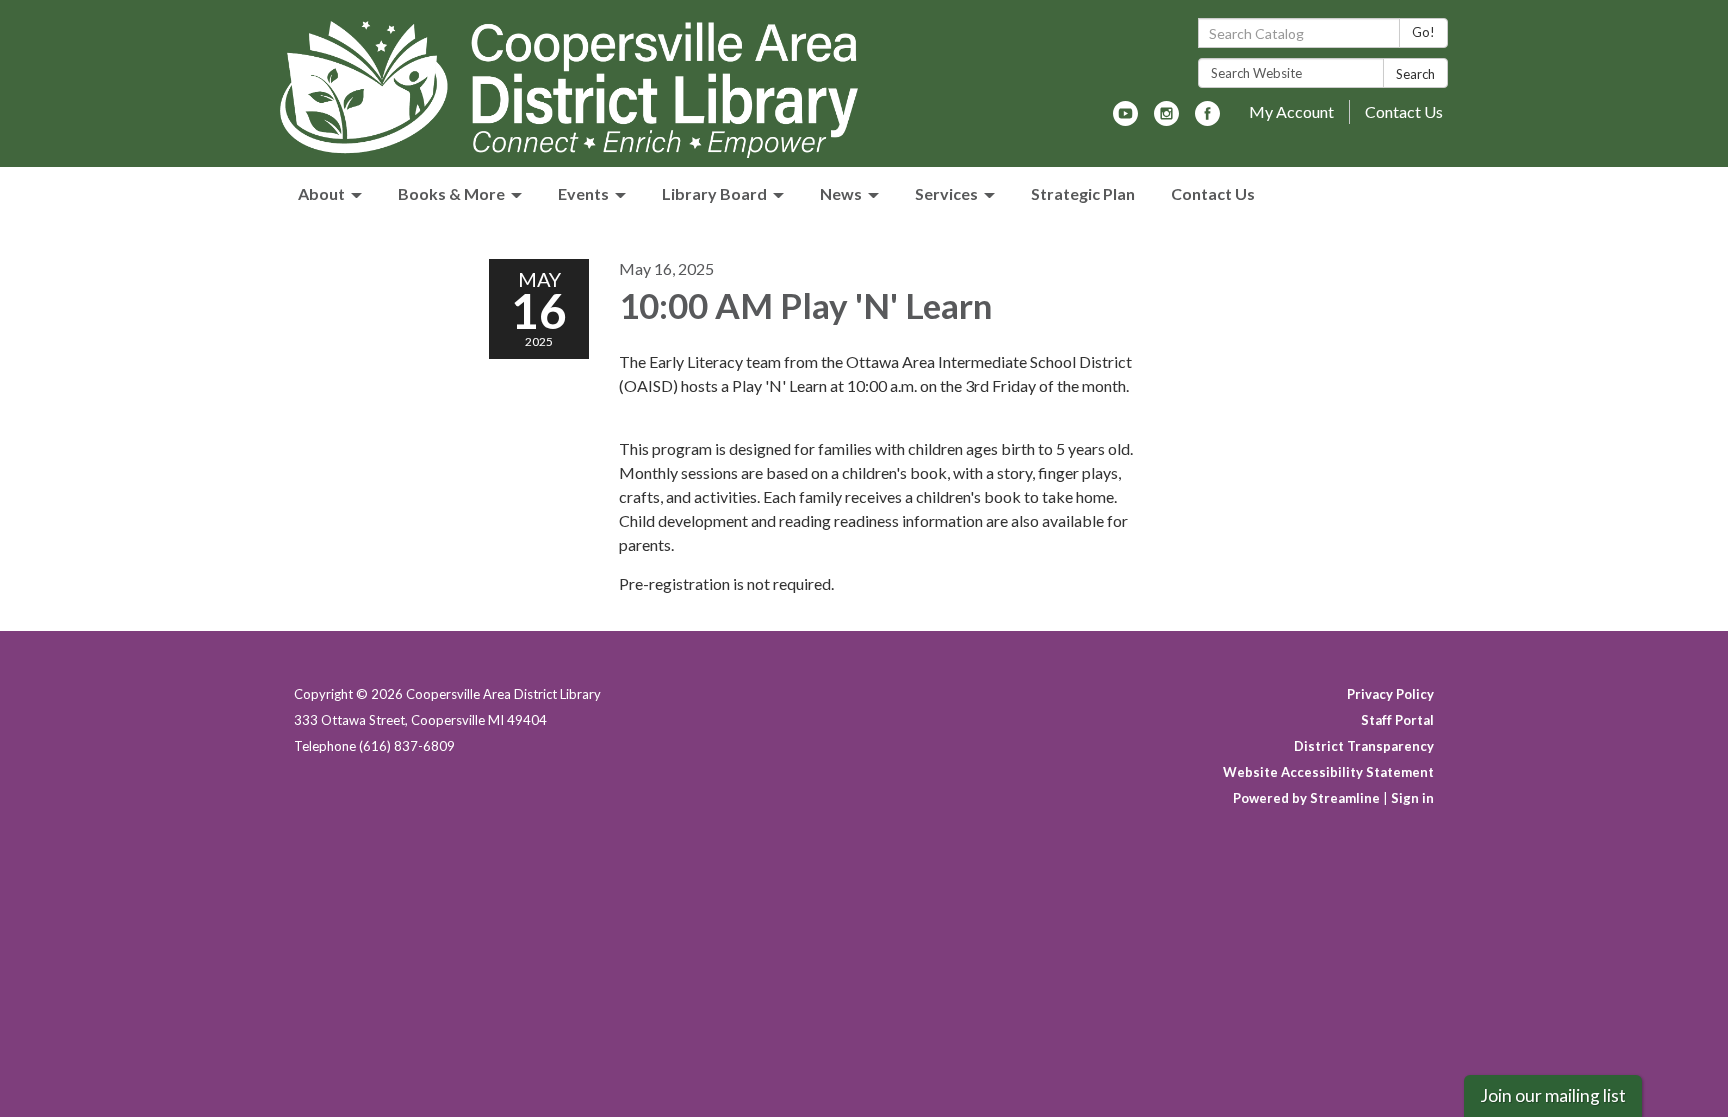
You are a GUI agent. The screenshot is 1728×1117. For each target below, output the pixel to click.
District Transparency (1364, 746)
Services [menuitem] (946, 193)
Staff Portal (1397, 720)
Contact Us (1404, 111)
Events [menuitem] (583, 193)
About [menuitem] (321, 193)
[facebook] (1207, 119)
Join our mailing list (1553, 1095)
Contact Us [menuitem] (1213, 193)
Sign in (1412, 798)
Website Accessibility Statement (1328, 772)
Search (1415, 74)
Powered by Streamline (1306, 798)
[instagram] (1166, 119)
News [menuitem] (841, 193)
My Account (1291, 111)
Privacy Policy (1390, 694)
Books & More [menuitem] (451, 193)
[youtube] (1125, 119)
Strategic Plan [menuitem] (1083, 193)
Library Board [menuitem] (714, 193)
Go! (1423, 32)
